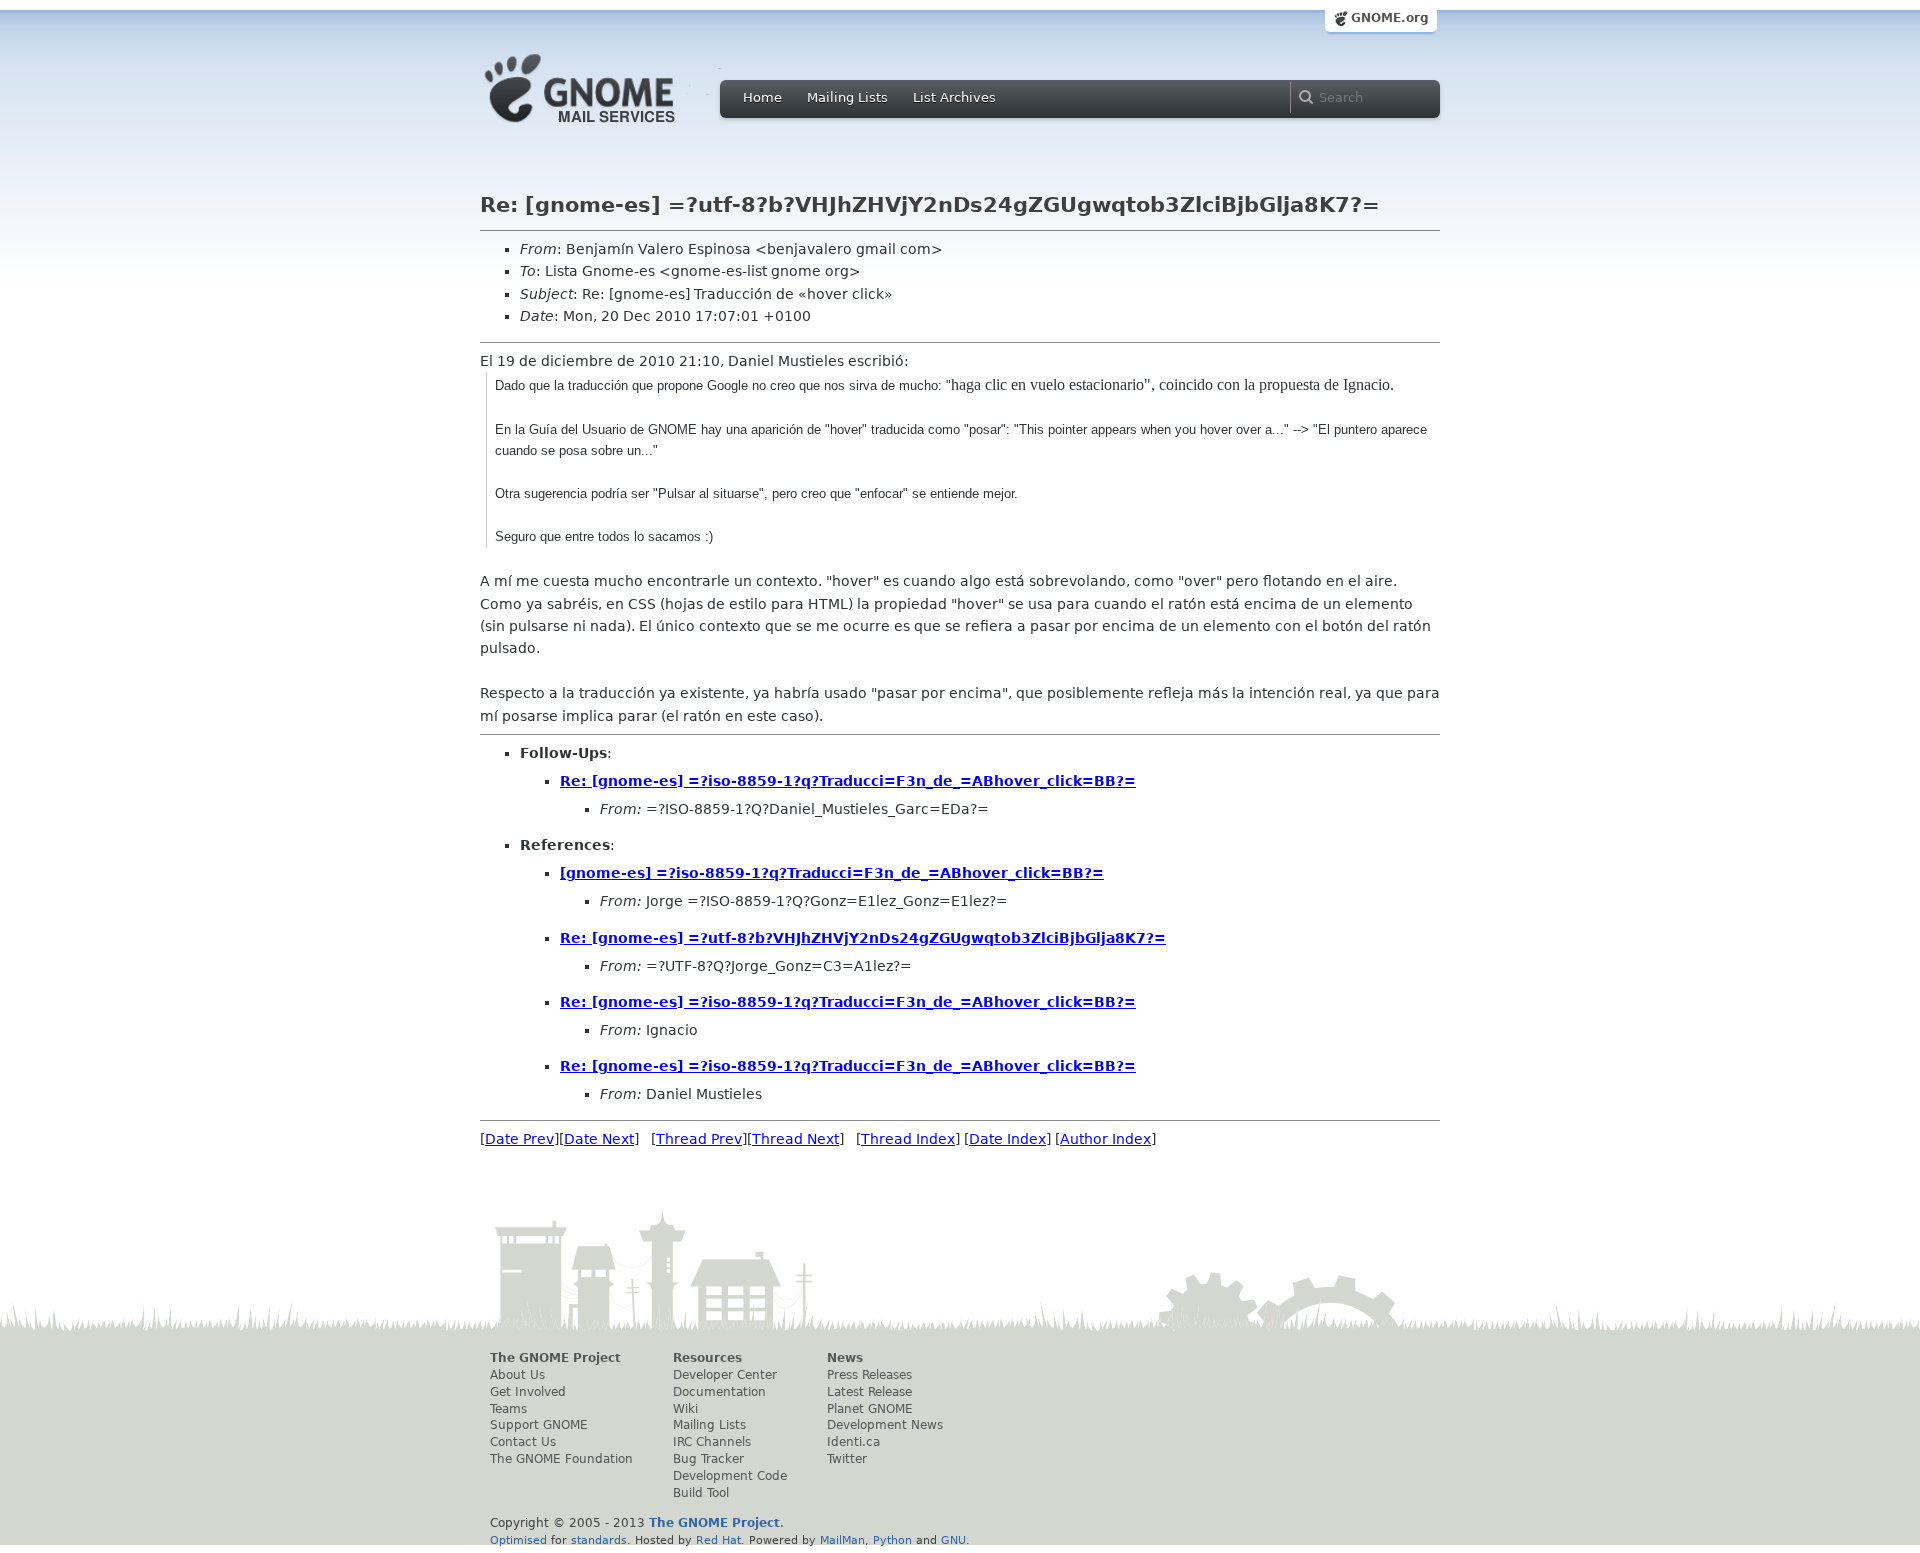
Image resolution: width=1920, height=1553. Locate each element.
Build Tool (701, 1493)
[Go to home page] (610, 128)
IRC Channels (712, 1442)
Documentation (719, 1392)
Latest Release (869, 1392)
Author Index (1105, 1139)
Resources (707, 1358)
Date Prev (519, 1139)
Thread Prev (699, 1139)
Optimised (518, 1540)
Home (762, 97)
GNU (953, 1540)
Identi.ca (853, 1442)
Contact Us (523, 1442)
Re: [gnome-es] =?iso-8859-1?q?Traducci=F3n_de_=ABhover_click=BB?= (848, 781)
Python (892, 1540)
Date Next (599, 1139)
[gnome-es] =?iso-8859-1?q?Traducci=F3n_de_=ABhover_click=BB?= (832, 873)
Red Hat (718, 1540)
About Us (517, 1375)
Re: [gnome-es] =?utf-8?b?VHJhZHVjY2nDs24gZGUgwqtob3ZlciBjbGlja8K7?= (863, 938)
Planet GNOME (870, 1409)
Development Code (730, 1476)
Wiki (685, 1409)
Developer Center (725, 1375)
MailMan (842, 1540)
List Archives (954, 97)
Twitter (847, 1459)
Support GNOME (539, 1425)
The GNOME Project (555, 1358)
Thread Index (908, 1139)
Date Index (1007, 1139)
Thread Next (795, 1139)
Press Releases (869, 1375)
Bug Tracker (708, 1459)
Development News (885, 1425)
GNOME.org (1390, 18)
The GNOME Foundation (561, 1459)
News (845, 1358)
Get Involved (528, 1392)
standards (599, 1540)
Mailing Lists (847, 97)
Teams (508, 1409)
